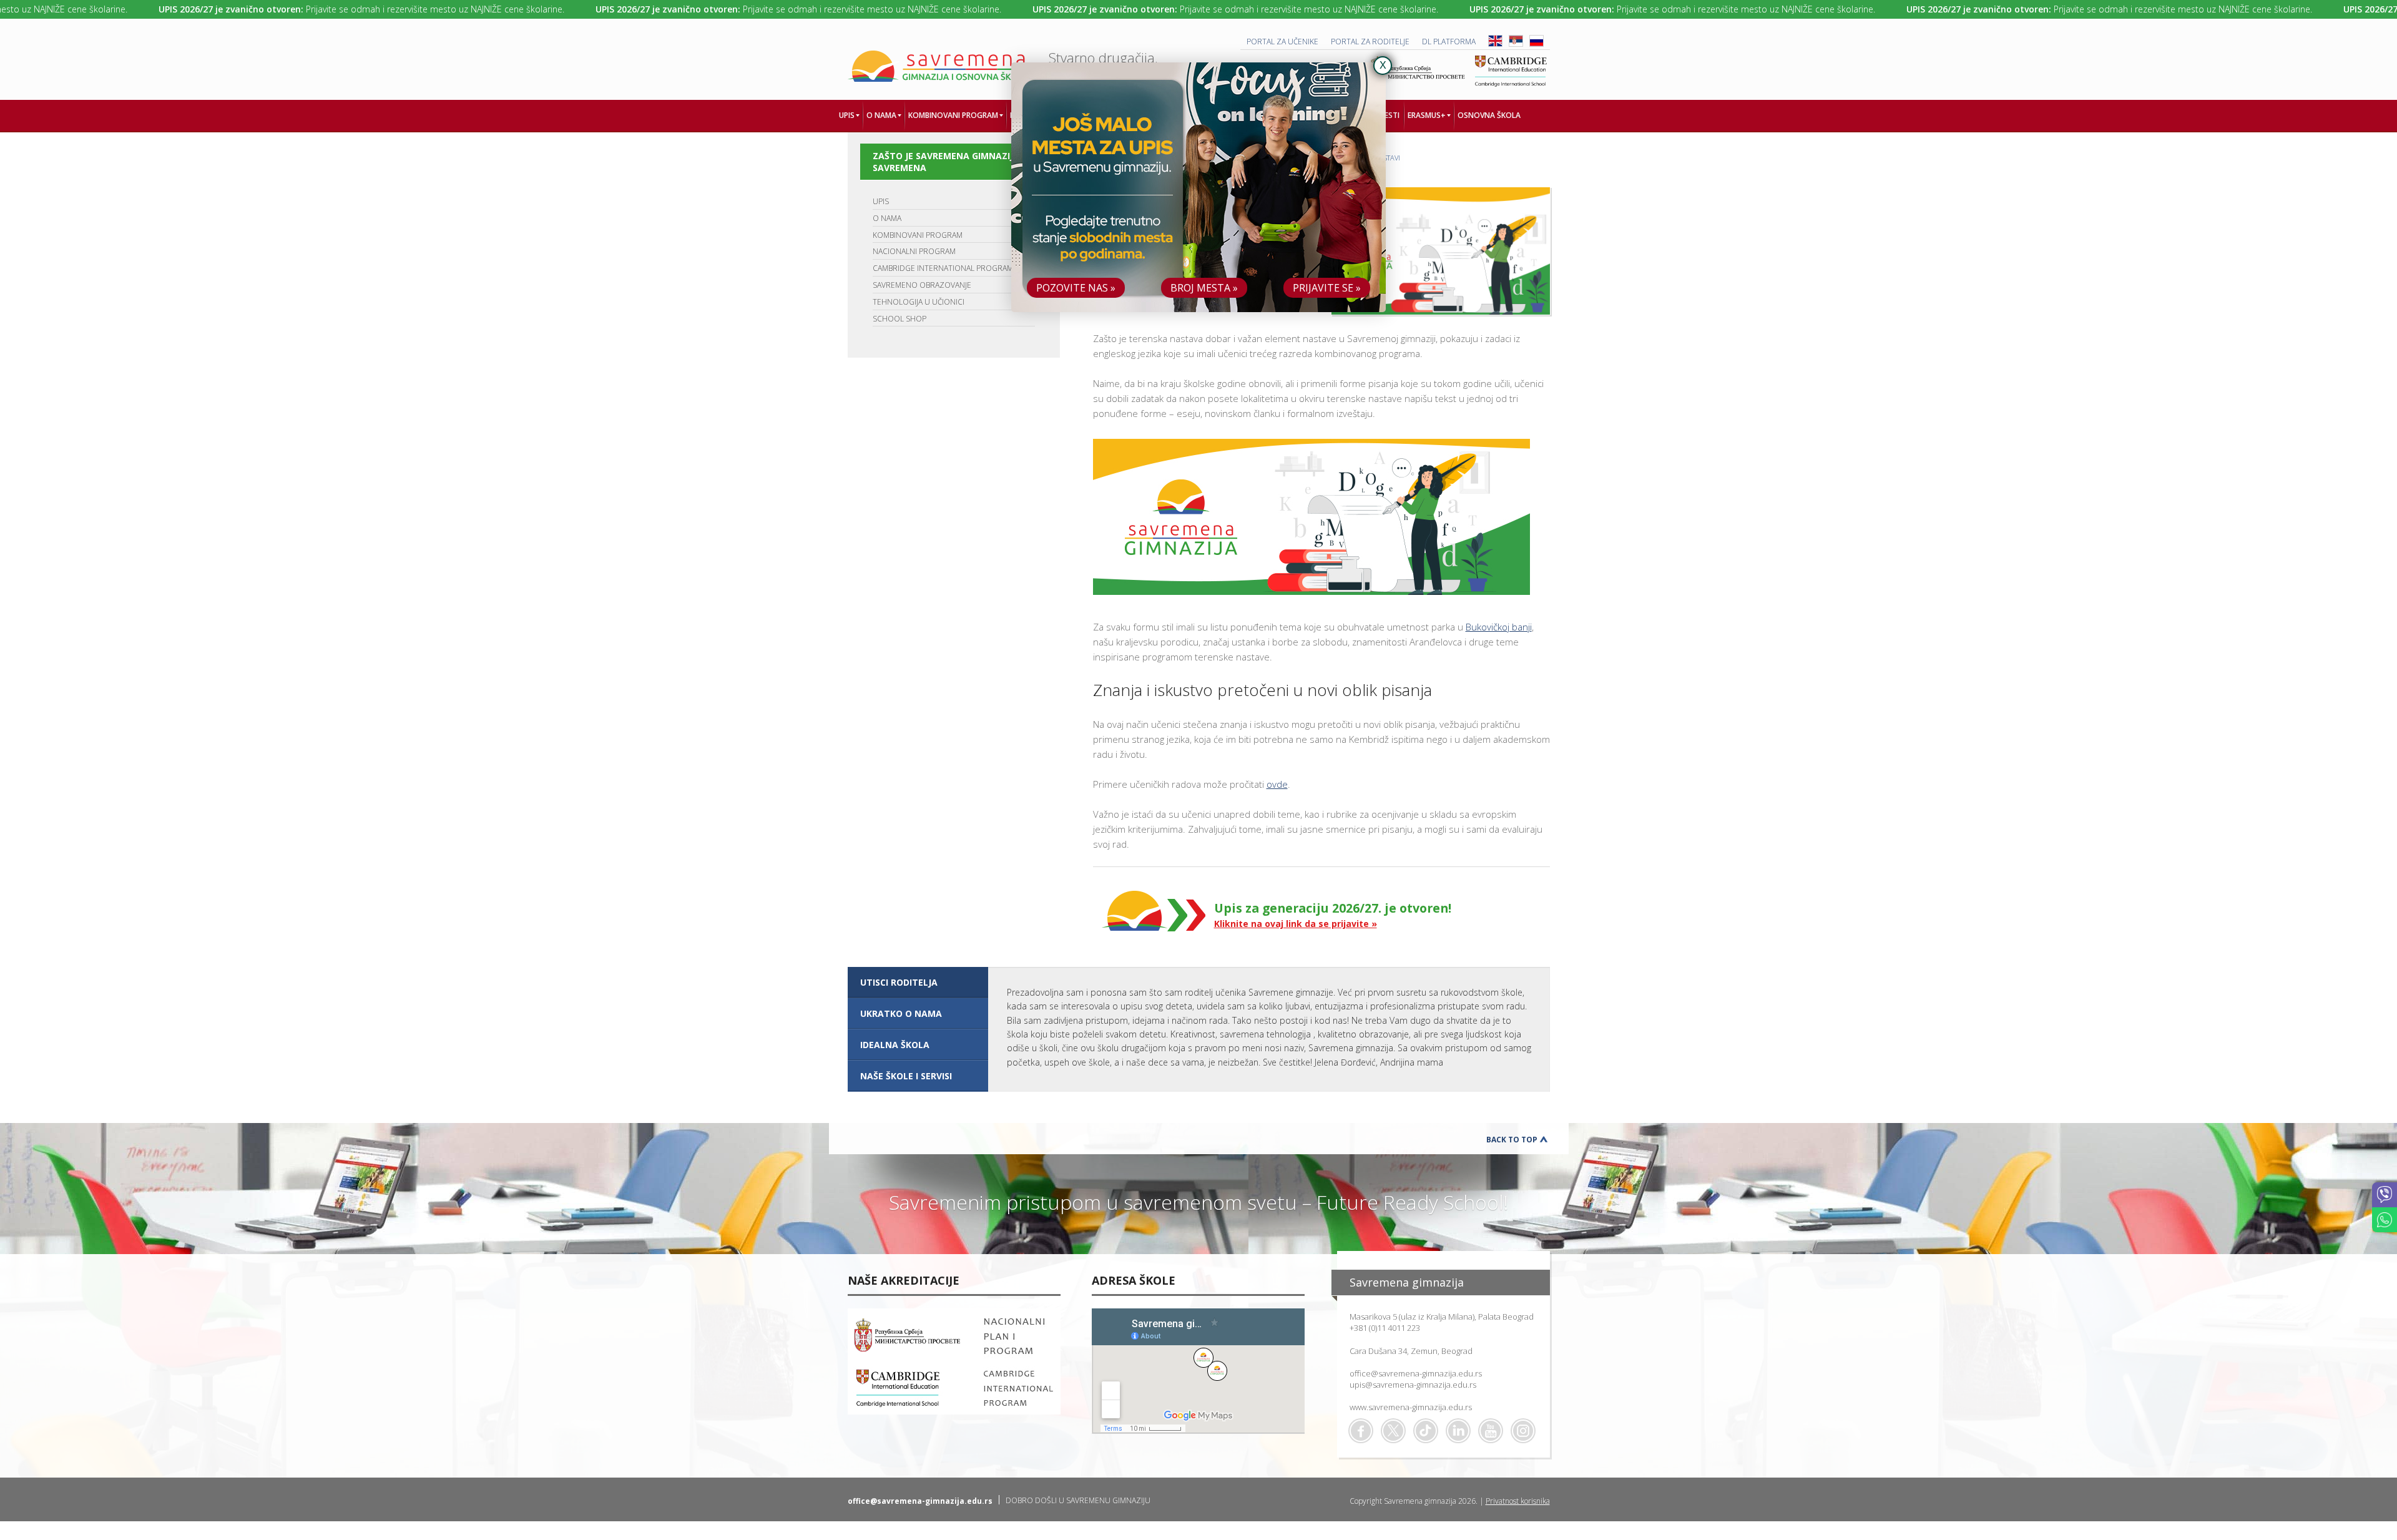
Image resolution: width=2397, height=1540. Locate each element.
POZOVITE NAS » (1076, 288)
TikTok (1426, 1431)
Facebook (1361, 1431)
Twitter (1393, 1431)
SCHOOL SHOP (899, 319)
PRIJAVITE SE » (1327, 288)
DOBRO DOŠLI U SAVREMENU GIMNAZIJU (1078, 1500)
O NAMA (887, 218)
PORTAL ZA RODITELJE (1370, 42)
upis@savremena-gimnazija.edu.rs (1413, 1385)
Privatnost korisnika (1518, 1501)
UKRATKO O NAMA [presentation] (901, 1013)
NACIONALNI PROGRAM (914, 251)
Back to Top (1512, 1140)
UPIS (881, 201)
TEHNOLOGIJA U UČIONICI (919, 302)
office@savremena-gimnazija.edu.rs (1416, 1373)
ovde (1277, 784)
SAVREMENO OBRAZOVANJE (922, 285)
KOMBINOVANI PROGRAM (918, 235)
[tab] (918, 983)
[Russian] (1537, 44)
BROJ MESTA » (1204, 288)
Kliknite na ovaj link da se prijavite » (1296, 924)
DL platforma (1449, 42)
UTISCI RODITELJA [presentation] (899, 982)
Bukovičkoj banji (1499, 627)
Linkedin (1458, 1431)
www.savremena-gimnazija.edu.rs (1411, 1407)
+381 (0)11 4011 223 (1385, 1328)
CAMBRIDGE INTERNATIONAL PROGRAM (943, 268)
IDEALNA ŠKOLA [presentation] (895, 1045)
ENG (1495, 41)
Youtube (1491, 1431)
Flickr (1523, 1431)
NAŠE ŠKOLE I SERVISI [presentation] (906, 1076)
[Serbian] (1516, 44)
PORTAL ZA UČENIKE (1282, 42)
